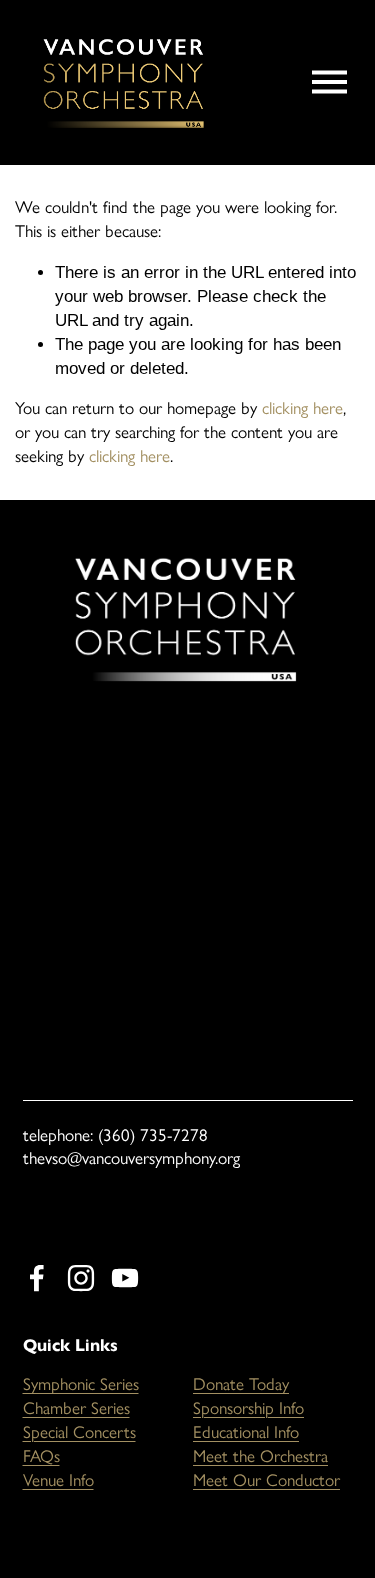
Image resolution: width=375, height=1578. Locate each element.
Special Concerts (79, 1432)
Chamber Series (76, 1408)
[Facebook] (37, 1278)
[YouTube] (125, 1278)
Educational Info (246, 1432)
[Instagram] (81, 1278)
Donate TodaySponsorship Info (248, 1396)
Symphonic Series (81, 1384)
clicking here (302, 408)
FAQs (41, 1456)
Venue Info (58, 1480)
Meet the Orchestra (260, 1456)
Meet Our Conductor (266, 1480)
